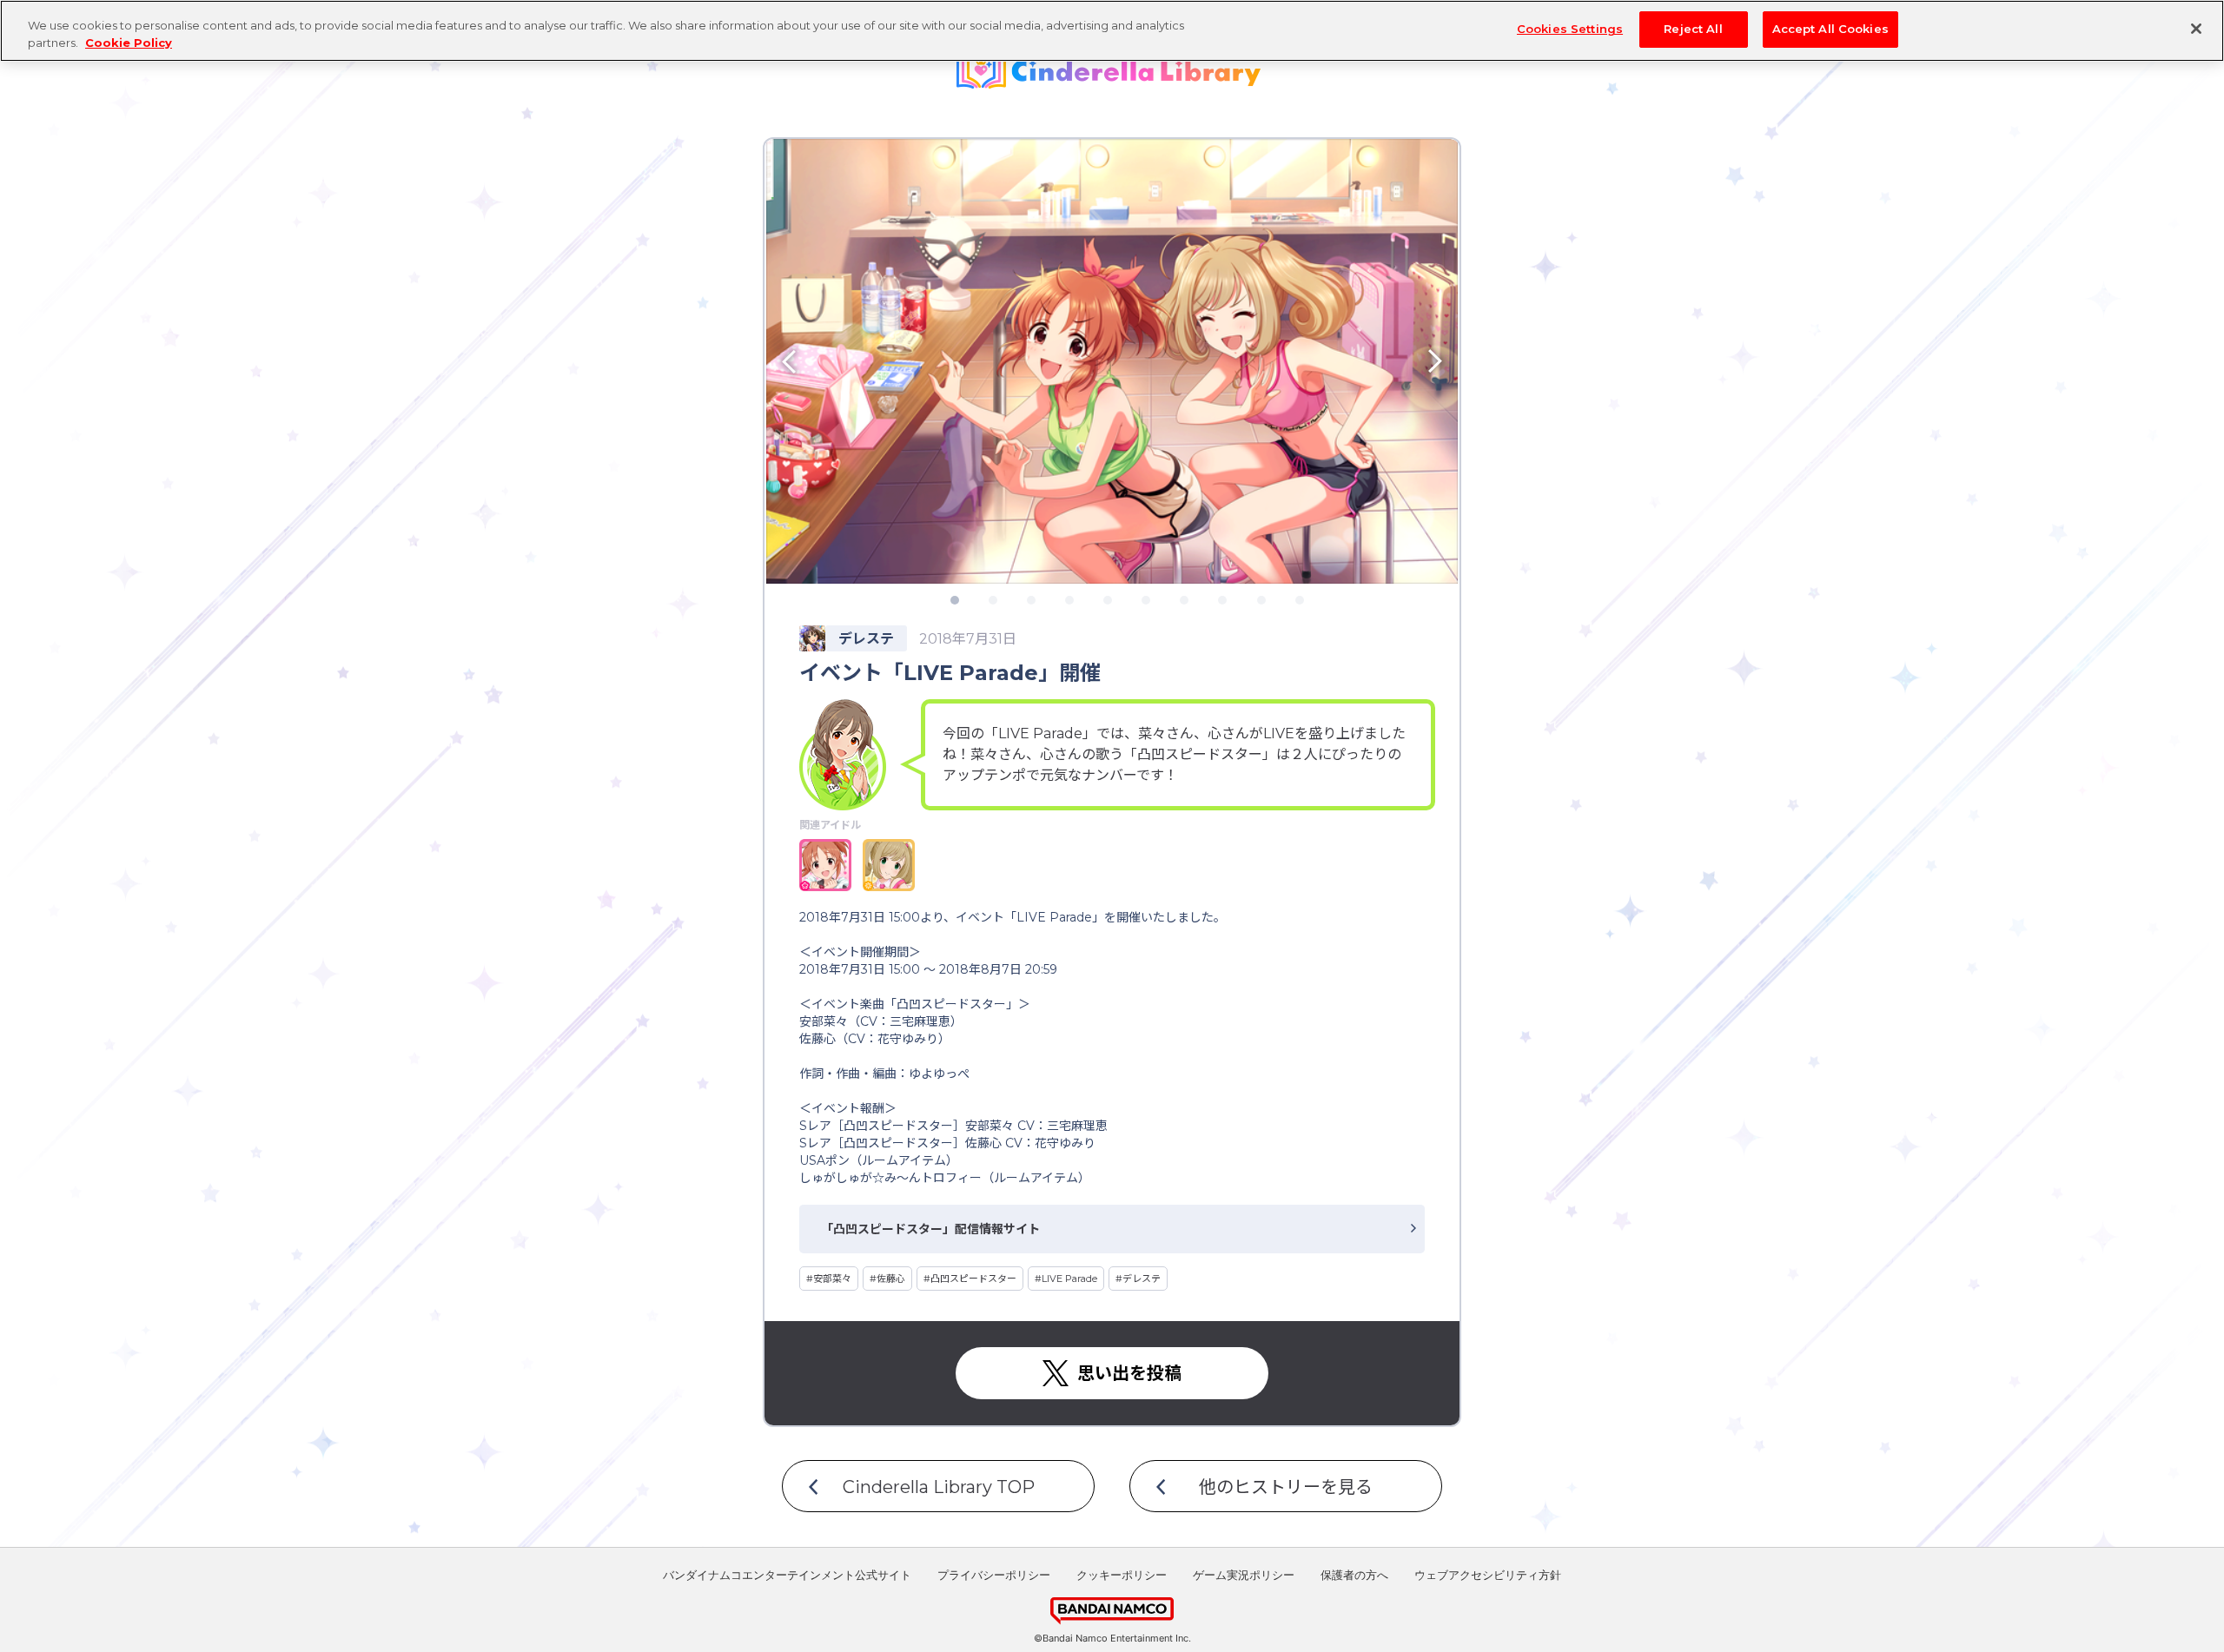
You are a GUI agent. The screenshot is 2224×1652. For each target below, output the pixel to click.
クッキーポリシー (1122, 1576)
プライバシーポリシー (994, 1576)
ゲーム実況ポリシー (1244, 1576)
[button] (851, 361)
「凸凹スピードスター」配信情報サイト (930, 1229)
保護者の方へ (1354, 1576)
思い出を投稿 (1129, 1373)
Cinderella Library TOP (939, 1487)
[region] (1112, 31)
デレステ (1142, 1279)
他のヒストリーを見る (1286, 1487)
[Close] (2196, 29)
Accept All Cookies (1830, 29)
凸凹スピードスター (973, 1279)
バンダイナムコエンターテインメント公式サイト (787, 1576)
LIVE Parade (1069, 1279)
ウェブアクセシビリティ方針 (1488, 1576)
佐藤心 (891, 1279)
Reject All (1693, 29)
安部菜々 (832, 1279)
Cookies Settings (1570, 29)
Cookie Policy (129, 43)
